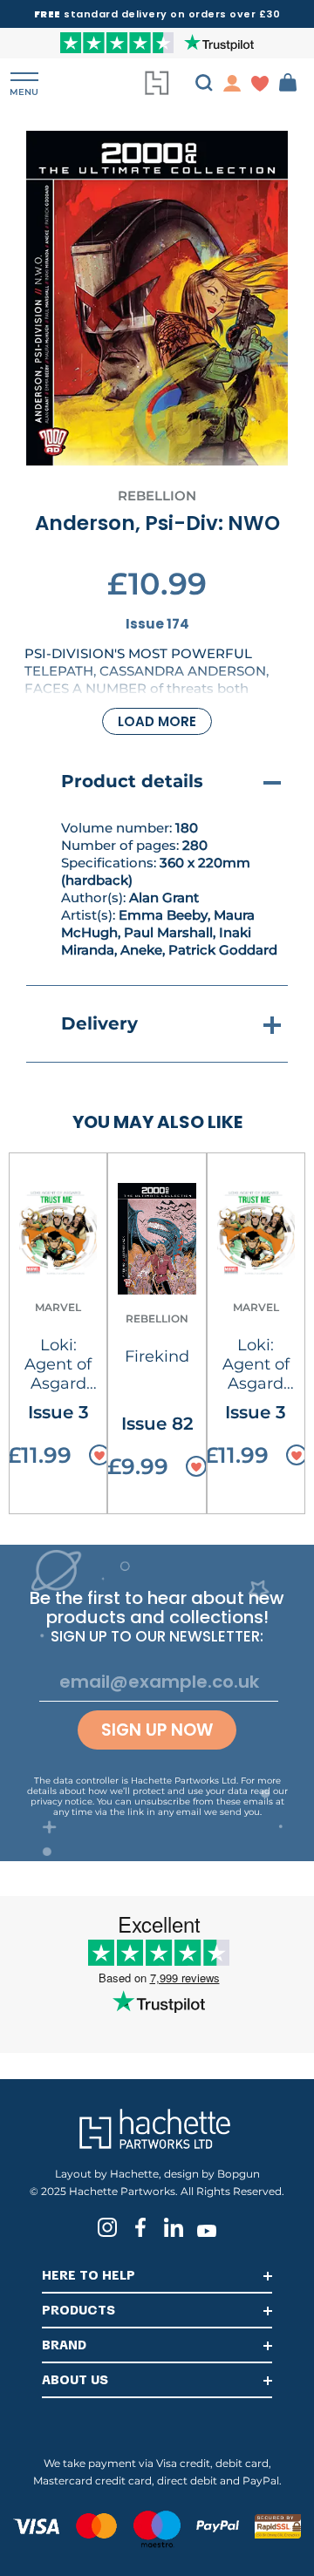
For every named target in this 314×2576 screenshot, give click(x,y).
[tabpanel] (157, 298)
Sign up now (157, 1730)
